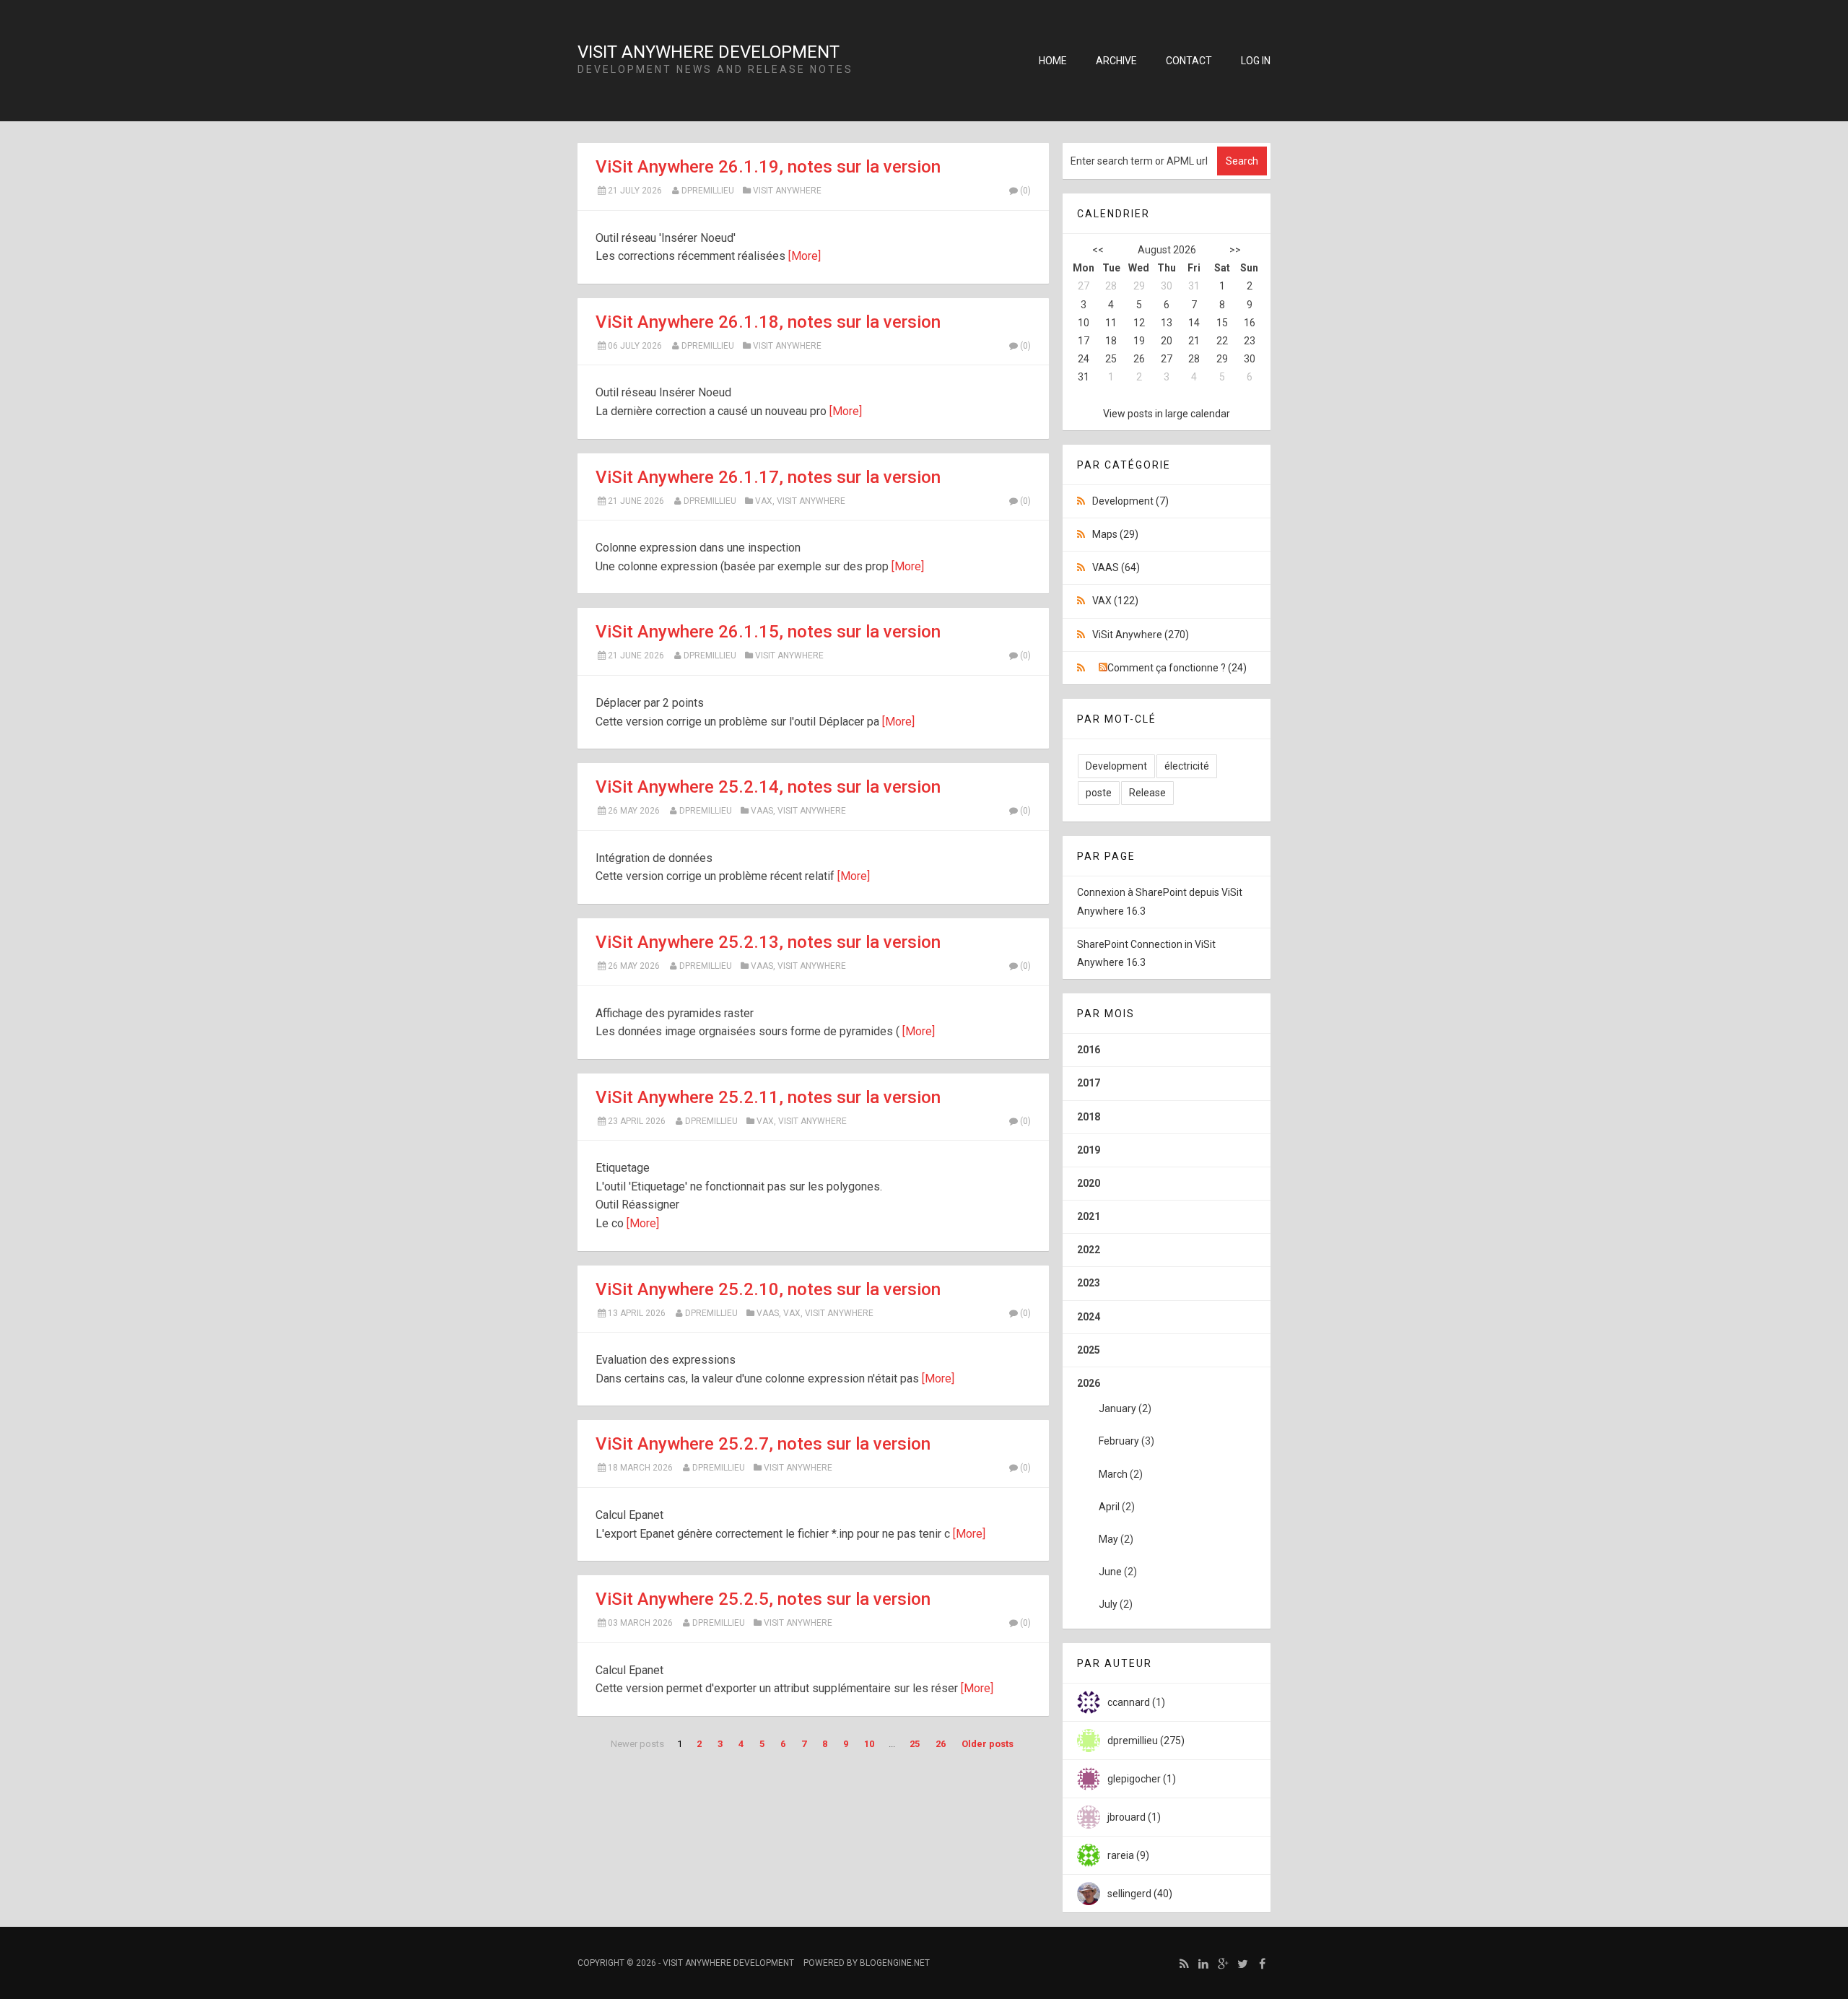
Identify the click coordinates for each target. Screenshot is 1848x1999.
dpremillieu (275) (1146, 1741)
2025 (1089, 1350)
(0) (1025, 191)
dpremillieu (708, 191)
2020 (1089, 1183)
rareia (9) (1128, 1855)
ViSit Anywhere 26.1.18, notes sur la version (768, 322)
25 (915, 1744)
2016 (1089, 1050)
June (1110, 1572)
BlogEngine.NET (895, 1963)
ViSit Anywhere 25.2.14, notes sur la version (768, 787)
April (1109, 1507)
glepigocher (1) (1142, 1779)
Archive (1116, 61)
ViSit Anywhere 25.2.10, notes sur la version (768, 1289)
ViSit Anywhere (787, 191)
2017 (1089, 1083)
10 (869, 1744)
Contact (1189, 61)
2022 (1089, 1250)
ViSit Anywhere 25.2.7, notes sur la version (763, 1444)
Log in (1256, 61)
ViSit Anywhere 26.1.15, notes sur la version (768, 632)
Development (1116, 766)
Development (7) (1130, 501)
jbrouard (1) (1134, 1817)
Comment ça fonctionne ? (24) (1177, 668)
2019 (1089, 1150)
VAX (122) (1115, 601)
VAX (764, 501)
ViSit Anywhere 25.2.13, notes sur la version (768, 942)
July (1108, 1604)
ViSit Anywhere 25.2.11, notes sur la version (768, 1097)
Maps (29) (1115, 534)
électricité (1187, 766)
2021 (1089, 1216)
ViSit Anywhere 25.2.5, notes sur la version (763, 1599)
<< (1098, 250)
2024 (1089, 1317)
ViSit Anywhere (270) (1141, 635)
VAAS (762, 811)
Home (1053, 61)
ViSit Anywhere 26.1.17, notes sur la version (768, 477)
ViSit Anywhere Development (709, 52)
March (1113, 1474)
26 (941, 1744)
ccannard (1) (1136, 1702)
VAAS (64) (1116, 567)
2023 (1089, 1283)
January (1117, 1408)
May (1108, 1539)
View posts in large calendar (1167, 414)
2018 (1089, 1117)
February (1119, 1441)
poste (1099, 793)
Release (1147, 793)
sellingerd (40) (1140, 1894)
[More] (805, 256)
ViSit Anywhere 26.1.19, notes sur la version (768, 167)
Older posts (988, 1744)
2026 (1116, 1494)
